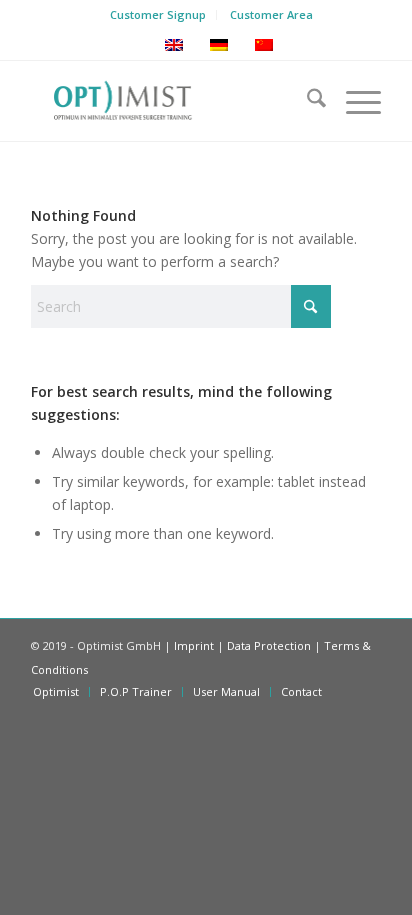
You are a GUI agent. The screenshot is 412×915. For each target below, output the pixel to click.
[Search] (306, 101)
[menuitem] (158, 15)
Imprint (194, 645)
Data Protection (269, 645)
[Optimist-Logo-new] (171, 101)
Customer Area (271, 14)
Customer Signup (158, 14)
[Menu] (353, 101)
